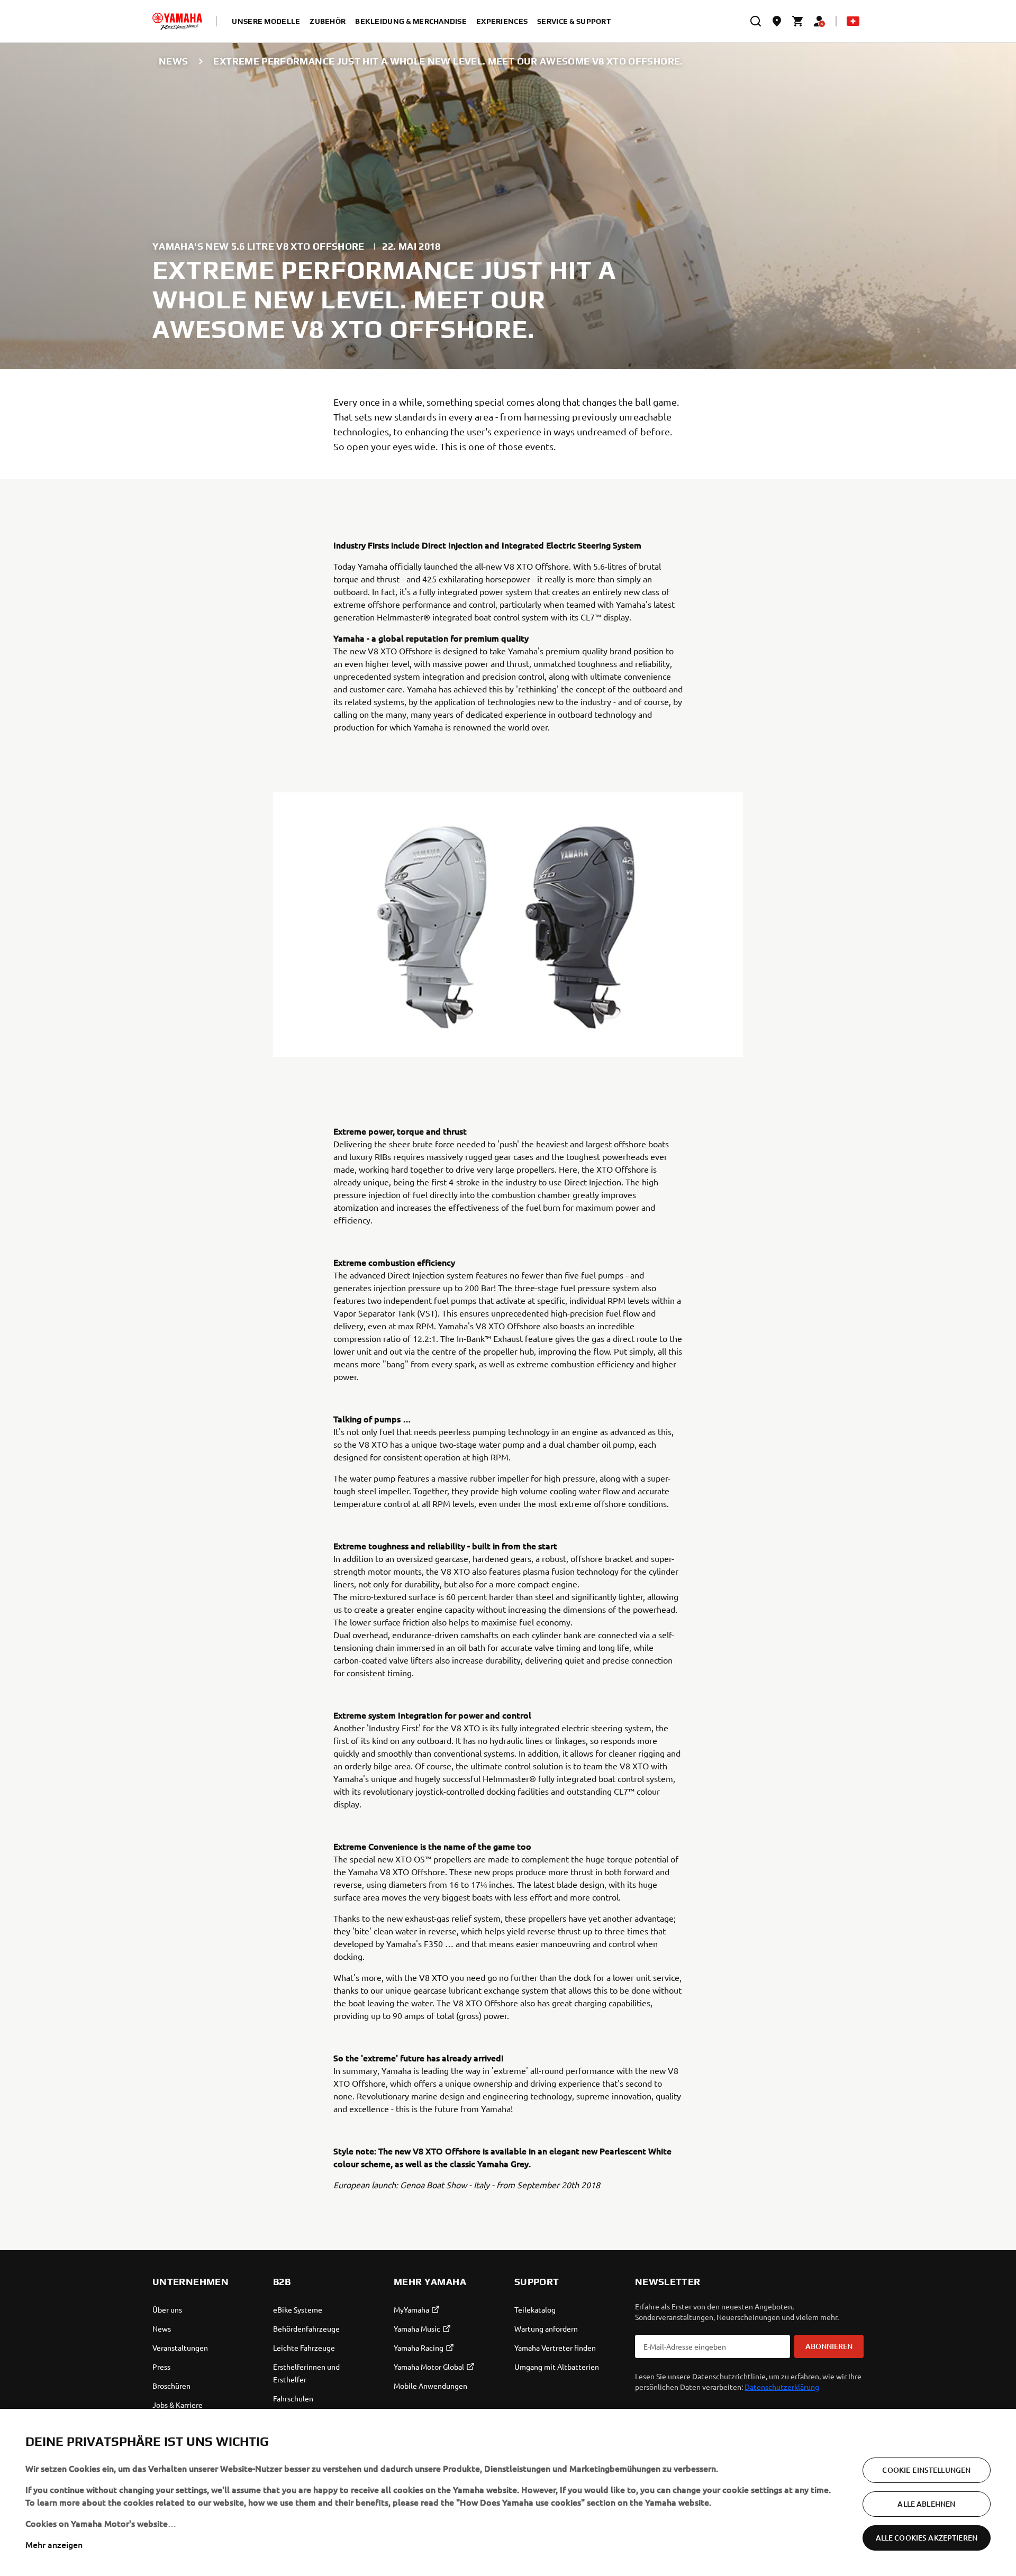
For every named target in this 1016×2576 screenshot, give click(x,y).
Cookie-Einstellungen (926, 2470)
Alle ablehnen (926, 2504)
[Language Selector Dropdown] (853, 21)
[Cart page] (798, 21)
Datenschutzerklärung (782, 2387)
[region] (508, 2492)
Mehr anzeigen (54, 2544)
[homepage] (177, 21)
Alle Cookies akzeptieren (927, 2538)
